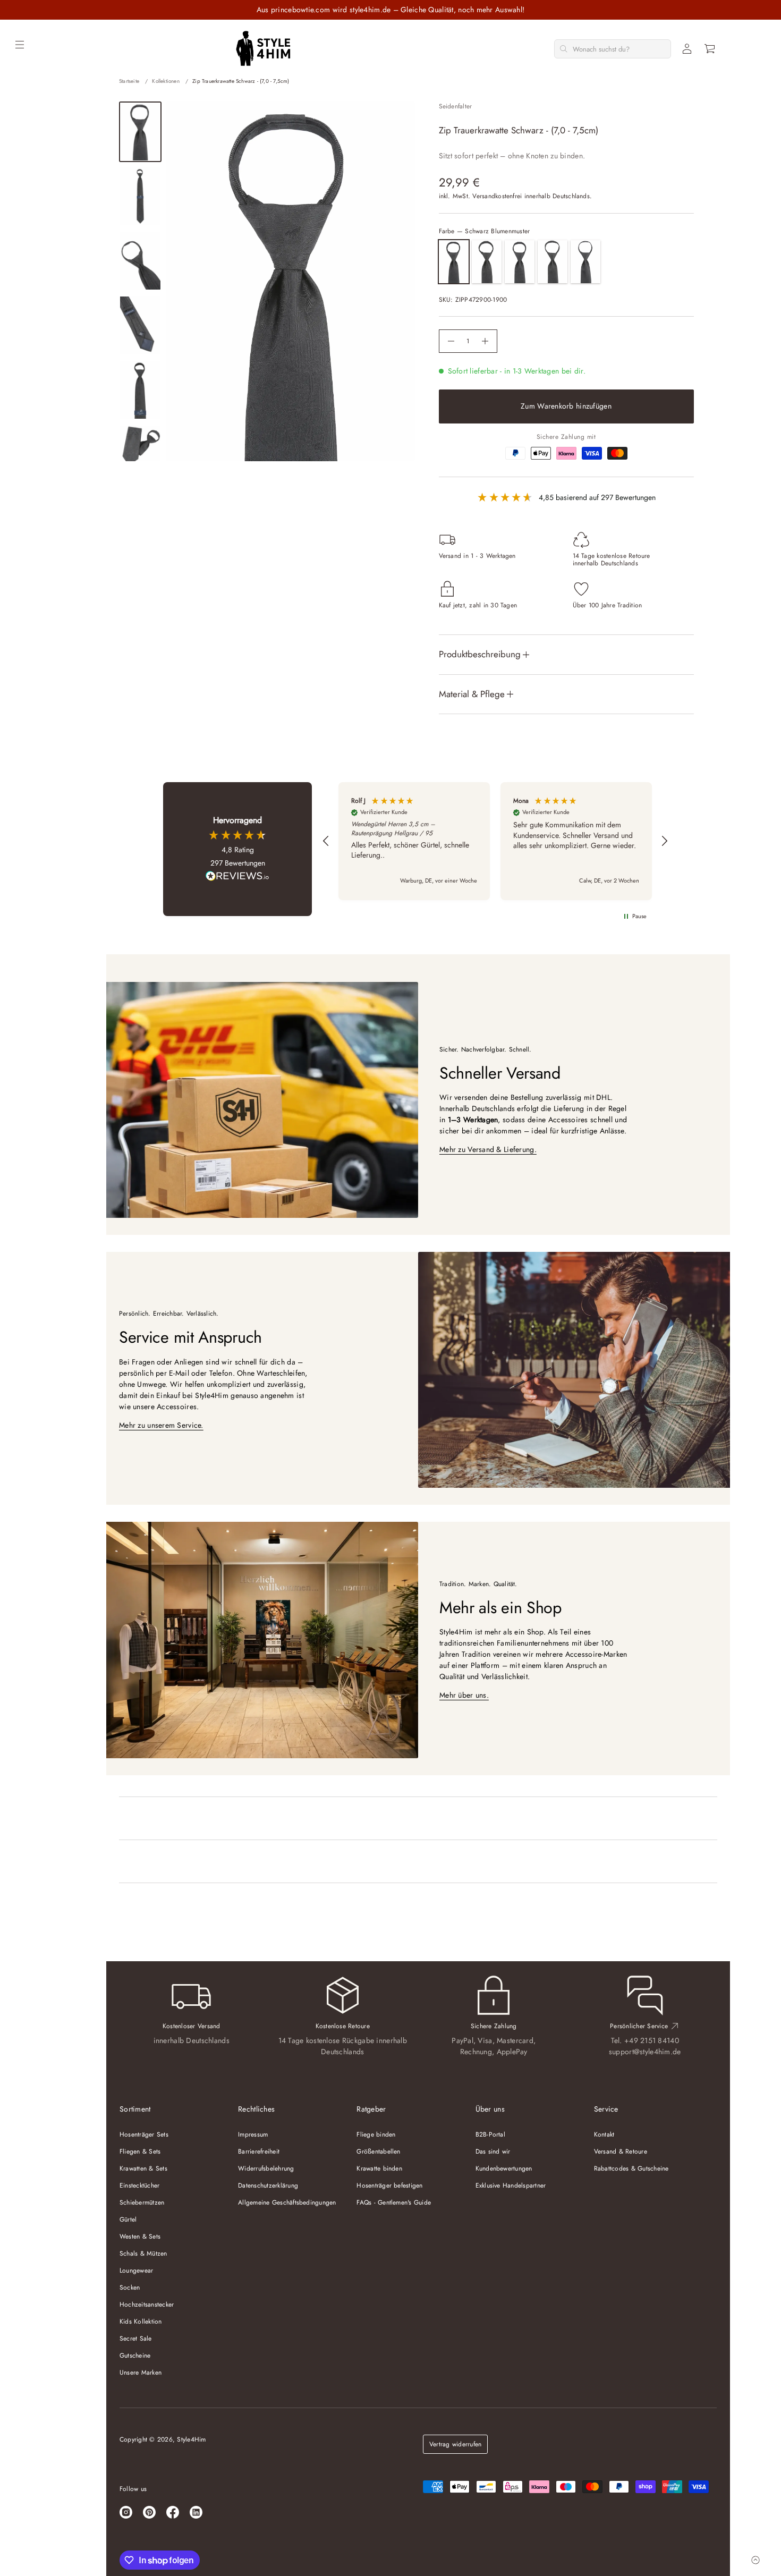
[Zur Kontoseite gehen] (687, 49)
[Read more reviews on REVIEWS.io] (237, 877)
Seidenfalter (456, 106)
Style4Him (191, 2439)
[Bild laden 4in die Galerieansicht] (140, 325)
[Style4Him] (263, 49)
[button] (710, 49)
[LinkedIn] (196, 2512)
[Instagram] (126, 2512)
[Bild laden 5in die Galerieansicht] (140, 390)
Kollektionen (165, 81)
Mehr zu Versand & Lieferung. (488, 1149)
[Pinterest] (149, 2512)
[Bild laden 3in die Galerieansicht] (140, 261)
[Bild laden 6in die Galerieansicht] (140, 445)
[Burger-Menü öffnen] (20, 45)
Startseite (129, 81)
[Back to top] (755, 2560)
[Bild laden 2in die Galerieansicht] (140, 196)
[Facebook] (173, 2512)
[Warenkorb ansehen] (710, 49)
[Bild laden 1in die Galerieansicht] (140, 132)
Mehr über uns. (464, 1695)
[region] (495, 841)
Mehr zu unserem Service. (161, 1425)
